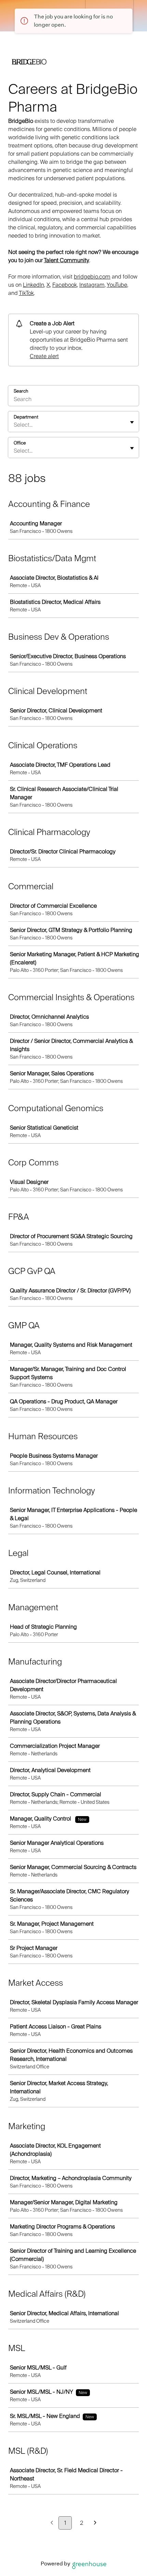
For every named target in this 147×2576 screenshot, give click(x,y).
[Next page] (95, 2523)
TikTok (26, 293)
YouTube (117, 285)
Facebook (65, 285)
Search (21, 391)
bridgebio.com (92, 277)
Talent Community (66, 260)
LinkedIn (34, 285)
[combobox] (14, 425)
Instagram (92, 285)
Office (20, 443)
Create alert (44, 356)
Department (26, 417)
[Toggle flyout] (132, 422)
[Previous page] (52, 2523)
